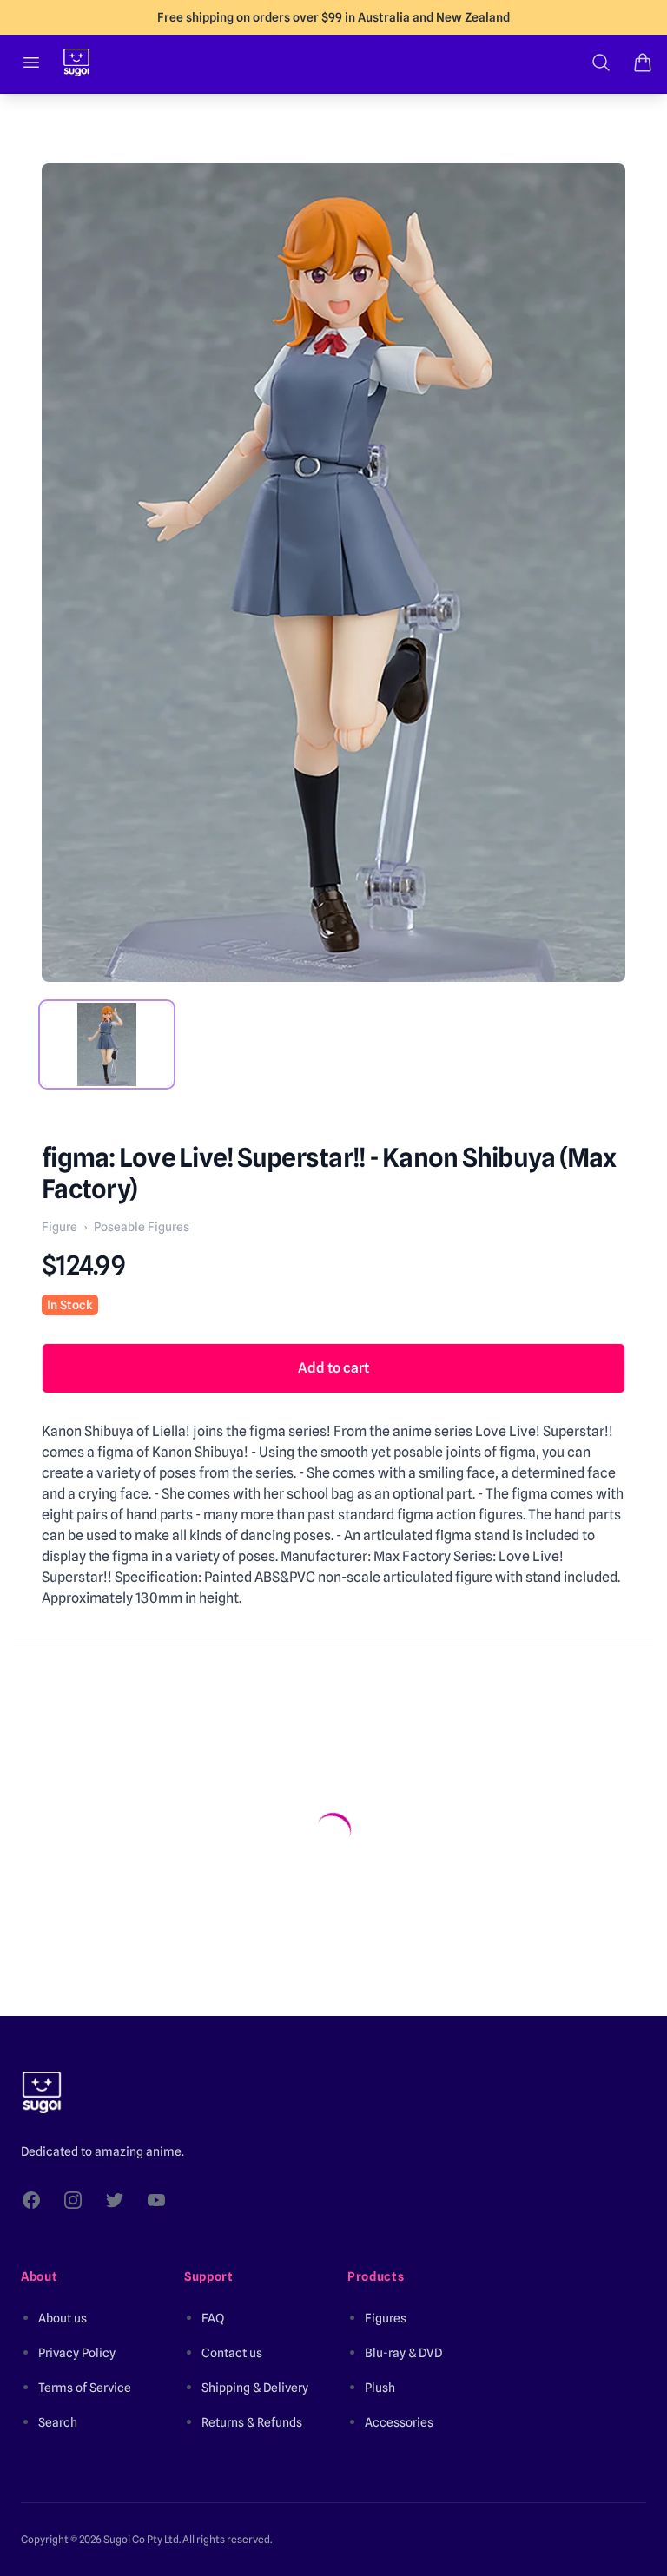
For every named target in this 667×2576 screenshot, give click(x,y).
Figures (386, 2318)
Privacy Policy (77, 2353)
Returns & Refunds (252, 2422)
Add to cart (333, 1368)
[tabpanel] (333, 573)
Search (58, 2422)
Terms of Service (85, 2388)
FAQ (213, 2318)
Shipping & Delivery (255, 2388)
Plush (380, 2388)
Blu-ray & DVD (403, 2353)
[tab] (107, 1044)
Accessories (399, 2422)
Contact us (232, 2353)
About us (63, 2318)
